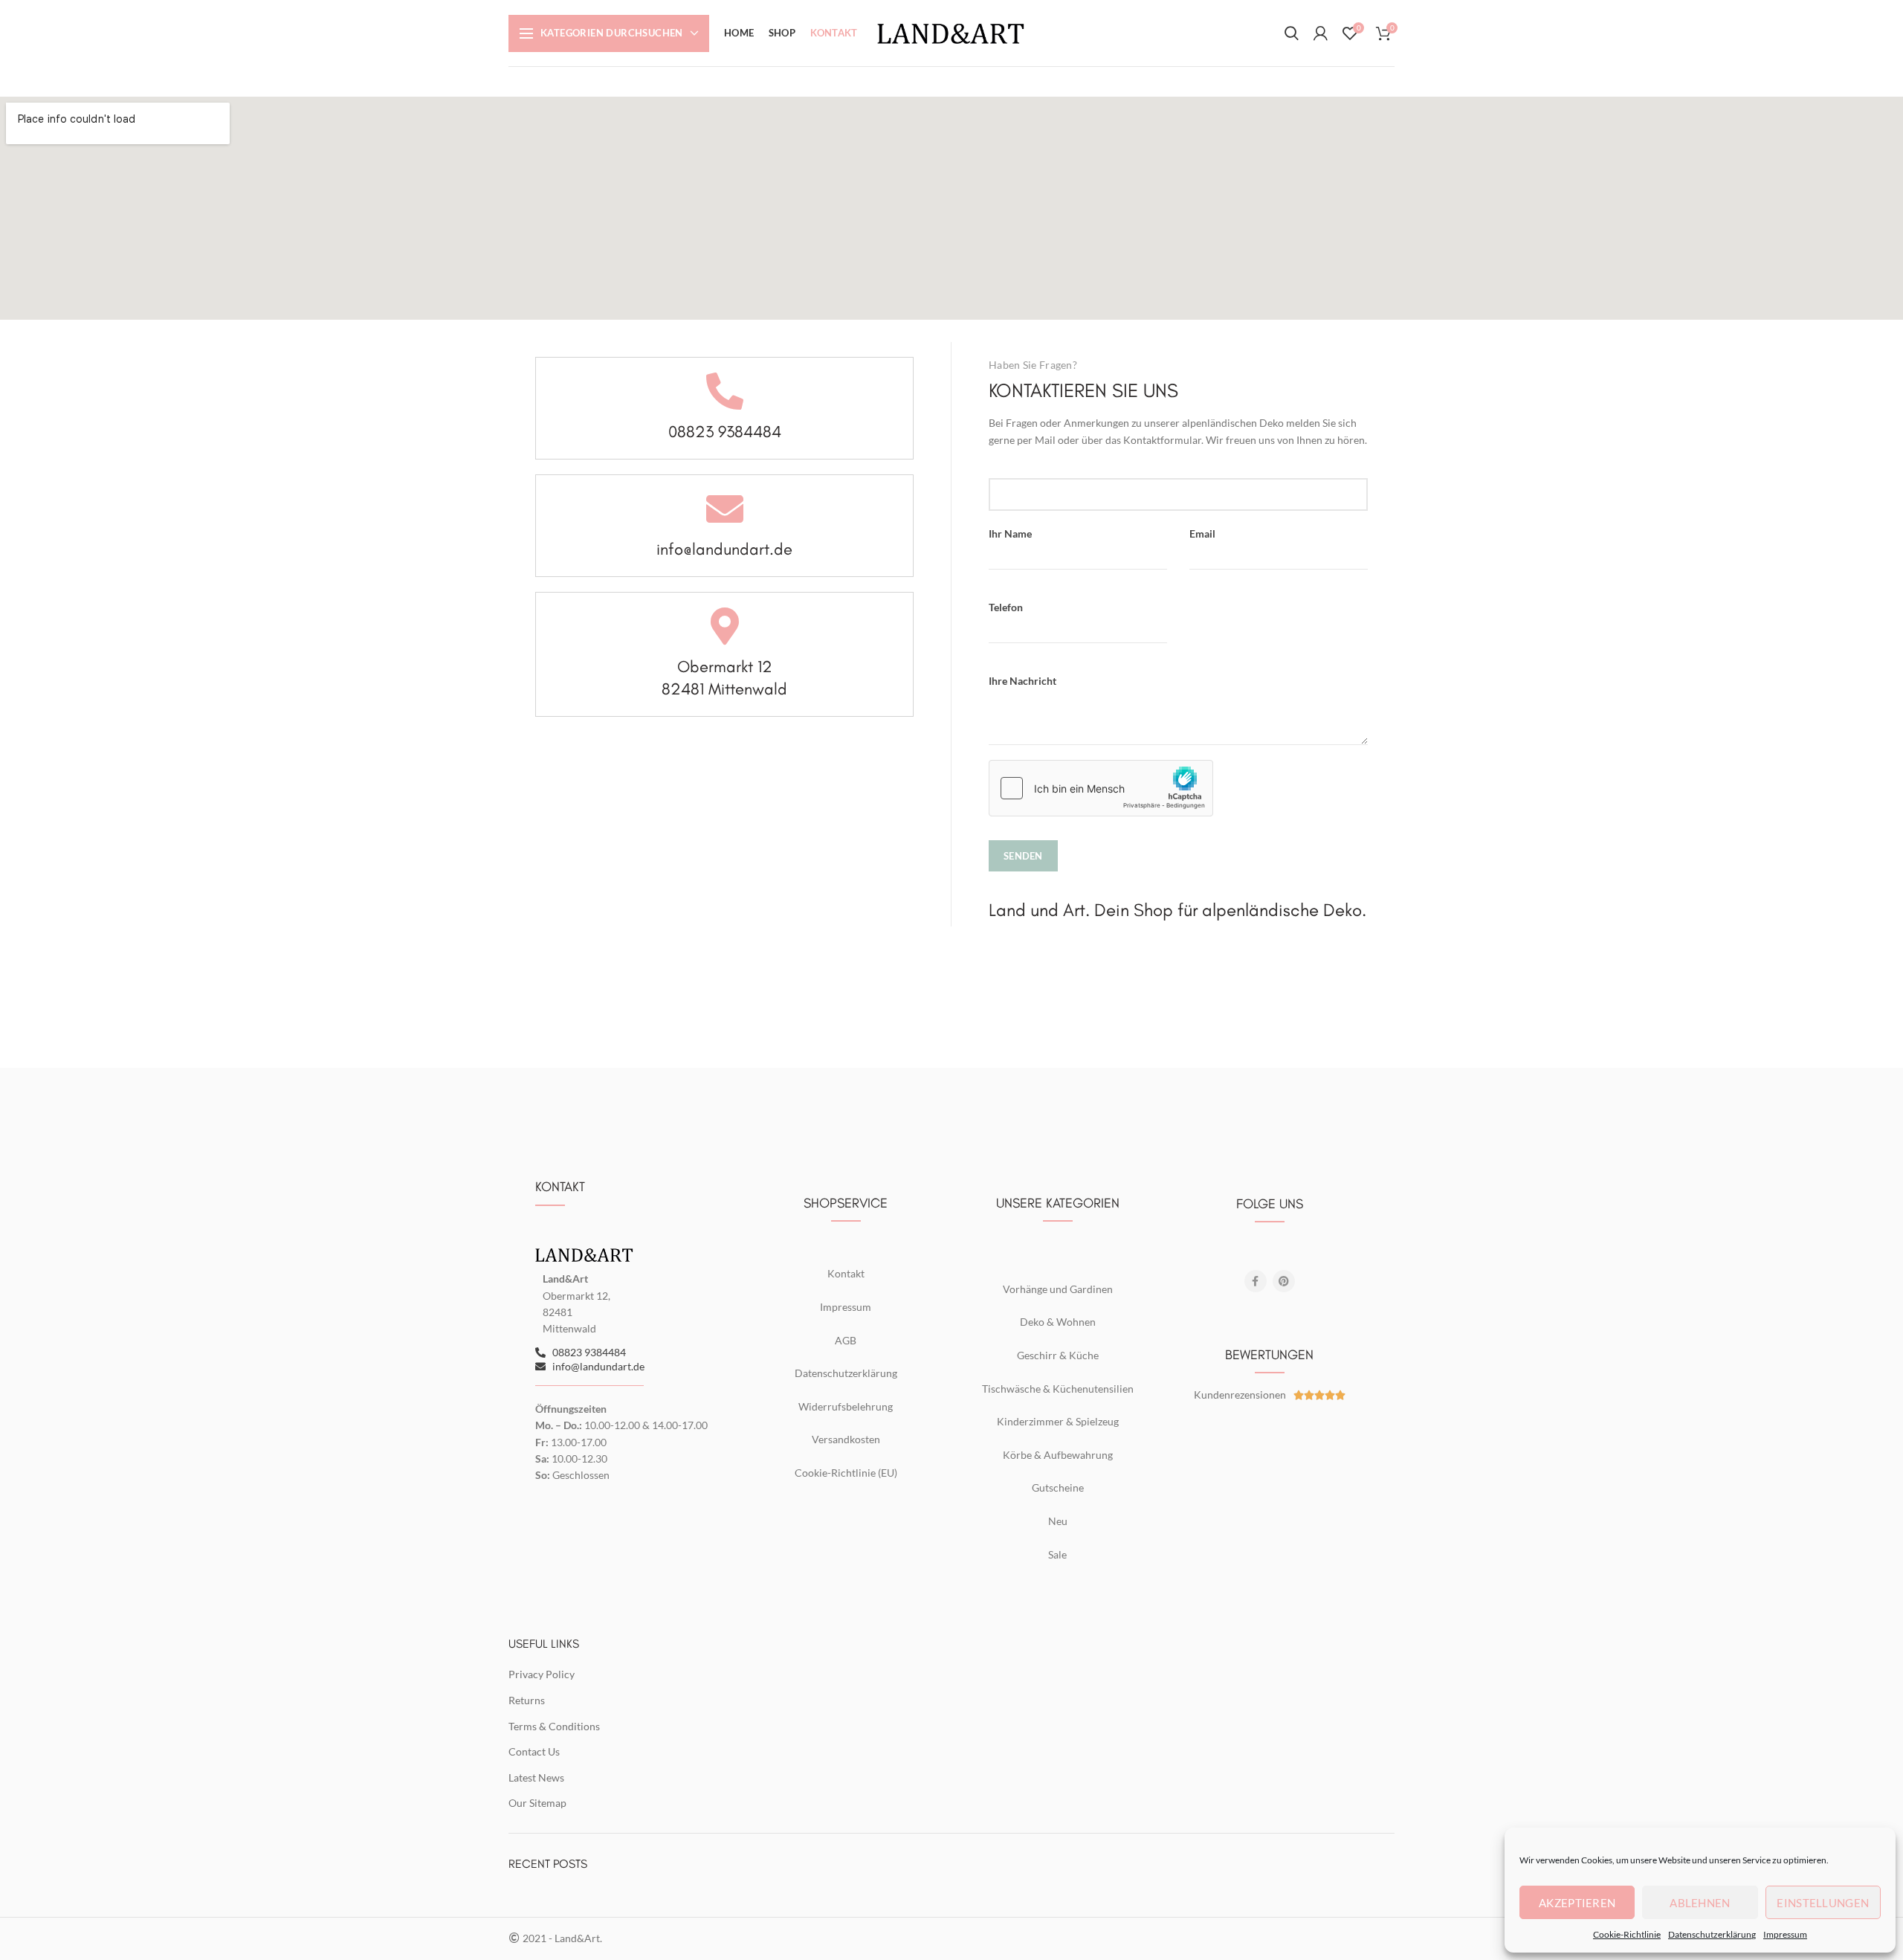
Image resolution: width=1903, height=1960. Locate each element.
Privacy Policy (542, 1674)
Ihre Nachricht (1022, 681)
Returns (527, 1700)
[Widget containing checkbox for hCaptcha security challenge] (1101, 788)
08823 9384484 (725, 432)
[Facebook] (1256, 1281)
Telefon (1006, 607)
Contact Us (534, 1751)
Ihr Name (1010, 533)
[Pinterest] (1284, 1281)
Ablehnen (1700, 1903)
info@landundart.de (724, 549)
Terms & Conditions (554, 1726)
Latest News (536, 1777)
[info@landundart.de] (725, 509)
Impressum (1785, 1934)
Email (1202, 533)
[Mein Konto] (1321, 33)
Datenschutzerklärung (1712, 1934)
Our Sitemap (537, 1803)
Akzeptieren (1577, 1903)
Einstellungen (1823, 1903)
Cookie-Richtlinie (1627, 1934)
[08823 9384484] (725, 391)
